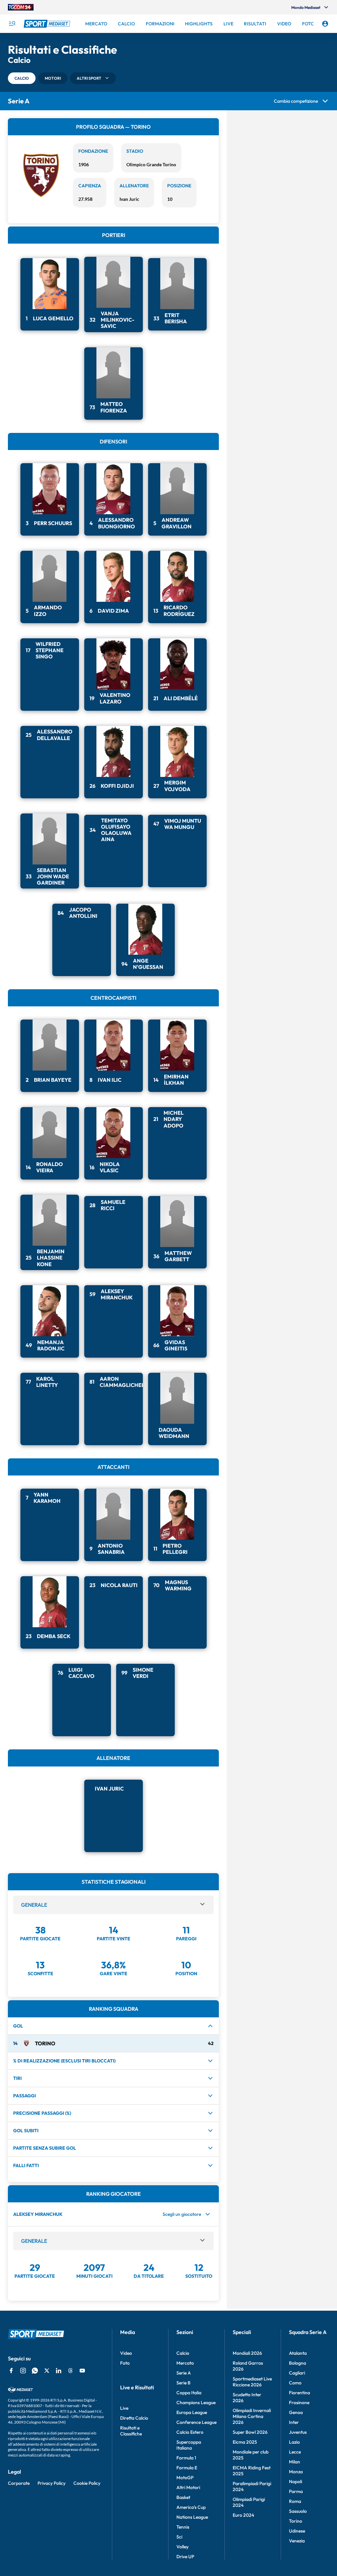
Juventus (298, 2444)
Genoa (296, 2424)
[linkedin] (59, 2382)
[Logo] (48, 24)
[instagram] (23, 2382)
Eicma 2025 (245, 2454)
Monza (296, 2483)
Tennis (183, 2539)
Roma (295, 2513)
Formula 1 (186, 2470)
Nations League (192, 2529)
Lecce (295, 2464)
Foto (125, 2375)
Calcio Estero (190, 2444)
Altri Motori (188, 2499)
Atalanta (298, 2365)
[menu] (12, 24)
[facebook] (11, 2382)
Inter (294, 2434)
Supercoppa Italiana (189, 2457)
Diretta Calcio (134, 2430)
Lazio (294, 2454)
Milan (295, 2474)
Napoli (296, 2493)
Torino (296, 2533)
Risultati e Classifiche (131, 2443)
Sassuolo (298, 2523)
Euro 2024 (243, 2527)
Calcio (183, 2365)
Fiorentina (299, 2404)
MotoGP (185, 2489)
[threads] (70, 2382)
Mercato (185, 2375)
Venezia (297, 2553)
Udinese (297, 2543)
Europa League (192, 2424)
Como (295, 2395)
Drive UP (185, 2568)
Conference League (196, 2434)
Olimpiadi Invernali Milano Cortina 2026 (252, 2428)
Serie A (184, 2385)
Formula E (187, 2480)
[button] (22, 78)
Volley (182, 2559)
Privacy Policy (52, 2495)
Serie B (183, 2395)
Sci (179, 2549)
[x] (47, 2382)
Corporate (19, 2495)
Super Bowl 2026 (250, 2444)
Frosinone (299, 2414)
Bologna (298, 2375)
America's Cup (191, 2519)
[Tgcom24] (21, 7)
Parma (296, 2503)
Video (126, 2365)
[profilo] (325, 24)
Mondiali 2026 (247, 2365)
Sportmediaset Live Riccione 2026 (252, 2394)
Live (124, 2420)
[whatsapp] (35, 2382)
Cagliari (297, 2385)
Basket (183, 2509)
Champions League (196, 2414)
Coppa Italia (189, 2404)
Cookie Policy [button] (87, 2495)
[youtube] (82, 2382)
